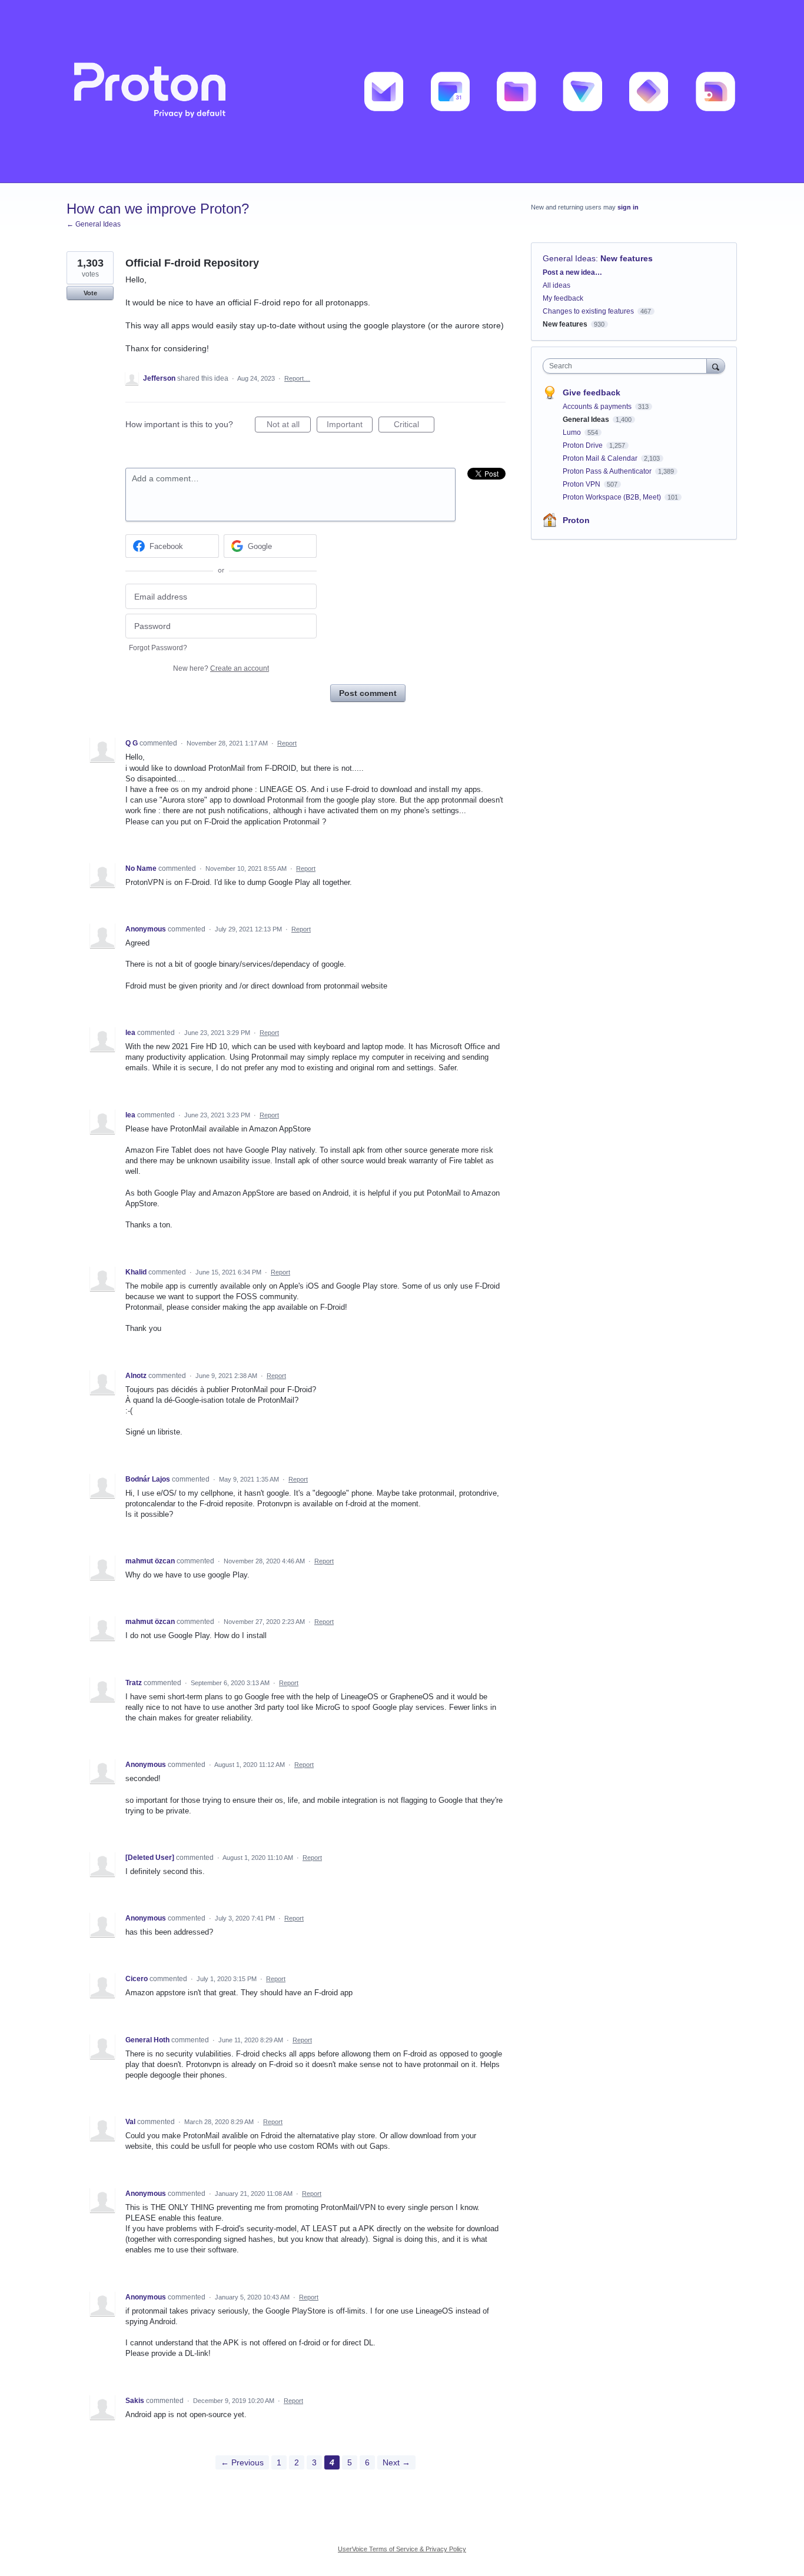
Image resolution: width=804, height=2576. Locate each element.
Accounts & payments (598, 407)
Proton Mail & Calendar (601, 458)
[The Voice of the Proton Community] (402, 91)
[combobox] (628, 366)
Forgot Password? (158, 648)
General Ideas (569, 258)
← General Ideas (94, 224)
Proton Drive (584, 445)
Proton (576, 520)
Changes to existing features (588, 311)
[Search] (716, 366)
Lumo (573, 432)
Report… (297, 378)
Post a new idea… (572, 272)
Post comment (368, 693)
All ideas (557, 285)
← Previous (242, 2462)
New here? (221, 668)
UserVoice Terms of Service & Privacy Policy (402, 2549)
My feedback (563, 298)
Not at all (289, 426)
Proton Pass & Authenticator (608, 471)
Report (287, 743)
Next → (396, 2462)
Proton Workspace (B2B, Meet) (613, 497)
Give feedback (592, 392)
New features (627, 258)
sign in (628, 207)
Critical (414, 426)
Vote (90, 293)
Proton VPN (582, 484)
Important (350, 426)
